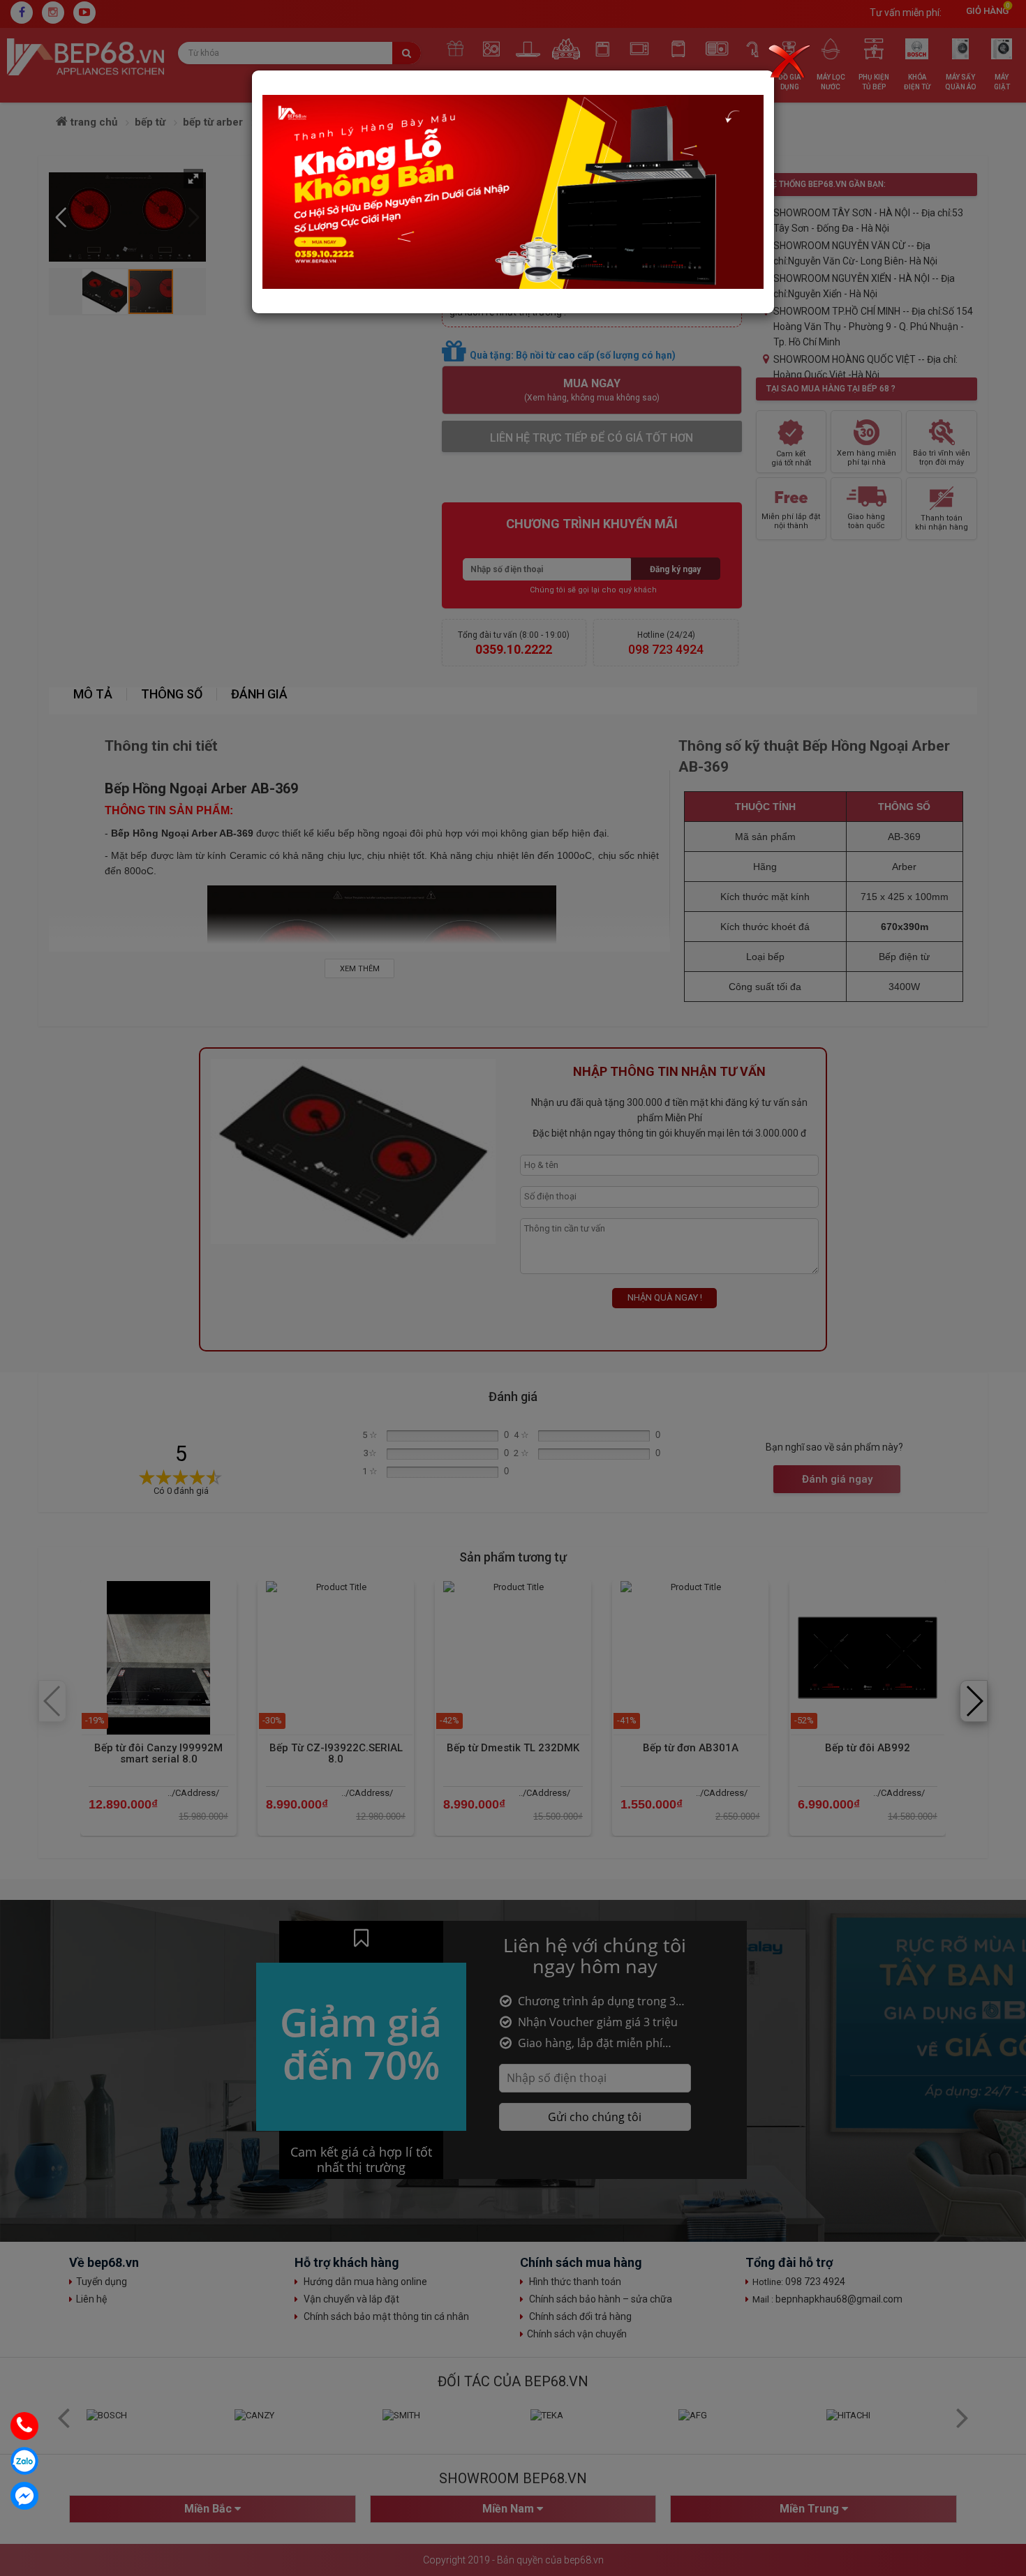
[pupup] (513, 192)
